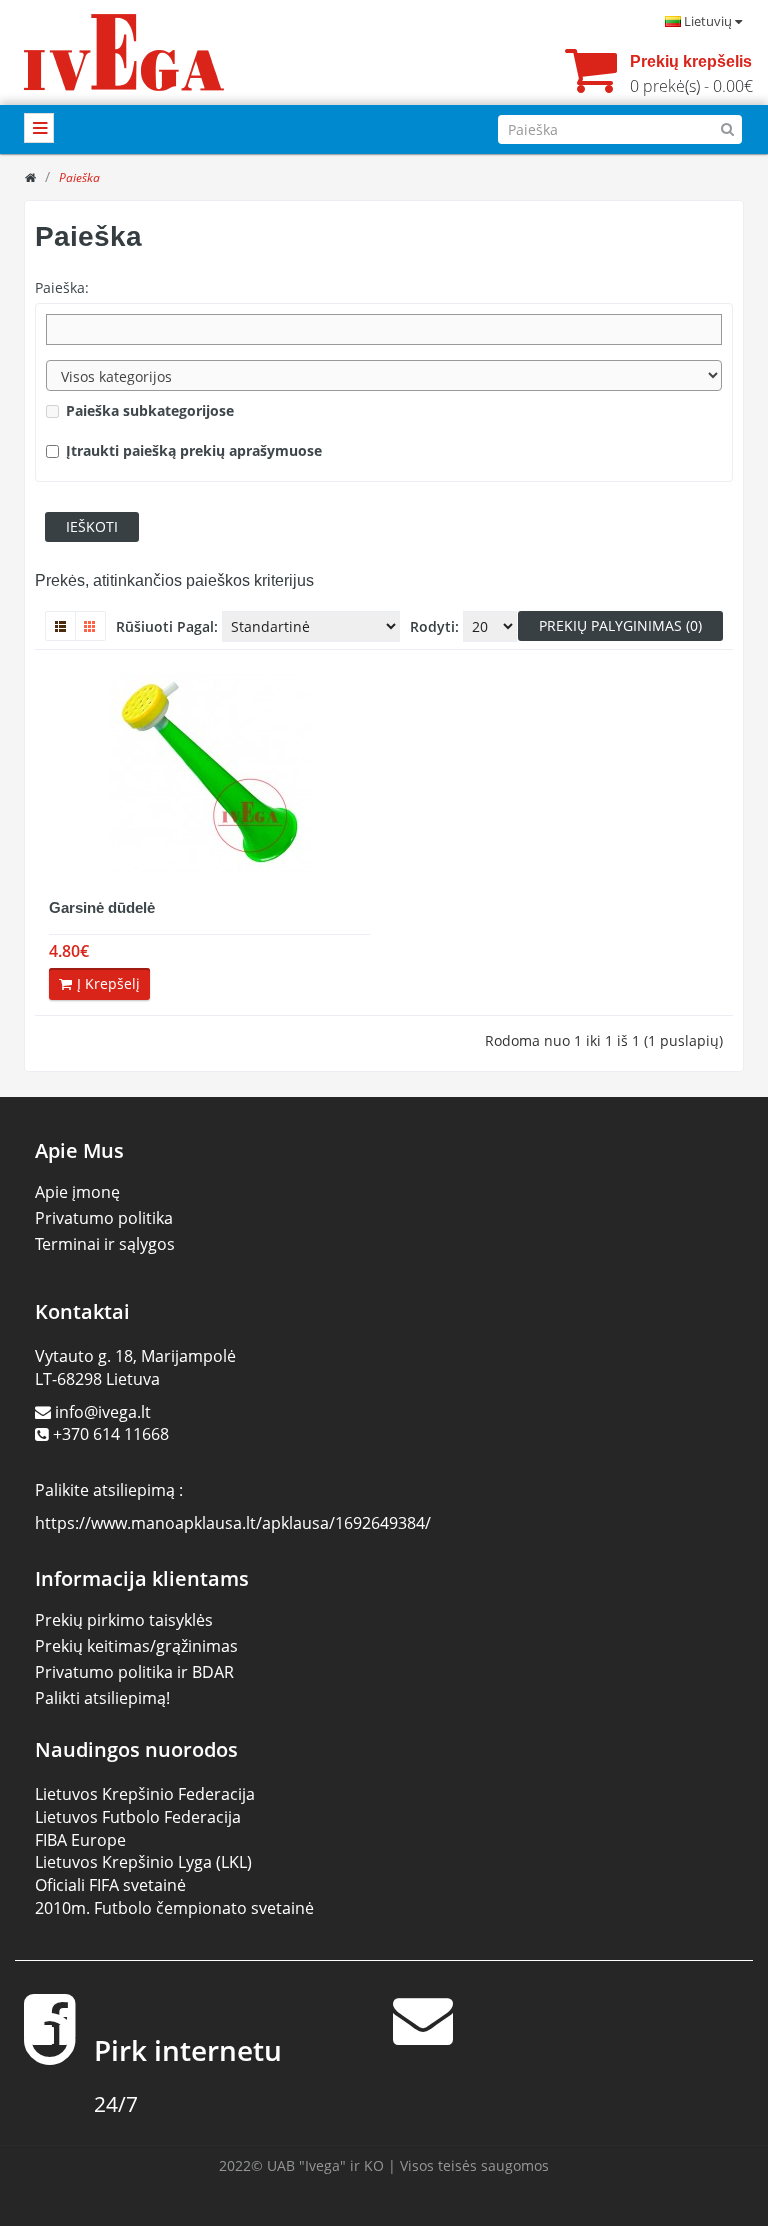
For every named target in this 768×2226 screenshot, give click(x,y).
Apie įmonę (77, 1192)
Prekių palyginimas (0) (620, 625)
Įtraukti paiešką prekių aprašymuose (194, 450)
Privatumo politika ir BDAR (134, 1672)
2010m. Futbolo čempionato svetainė (174, 1908)
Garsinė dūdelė (102, 907)
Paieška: (62, 287)
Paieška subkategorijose (150, 410)
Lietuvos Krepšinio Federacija (145, 1794)
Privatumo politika (104, 1218)
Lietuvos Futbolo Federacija (138, 1817)
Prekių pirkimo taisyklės (124, 1620)
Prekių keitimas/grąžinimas (136, 1646)
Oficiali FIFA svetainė (110, 1885)
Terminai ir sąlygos (105, 1244)
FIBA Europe (80, 1840)
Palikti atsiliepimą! (102, 1698)
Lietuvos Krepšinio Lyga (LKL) (143, 1862)
